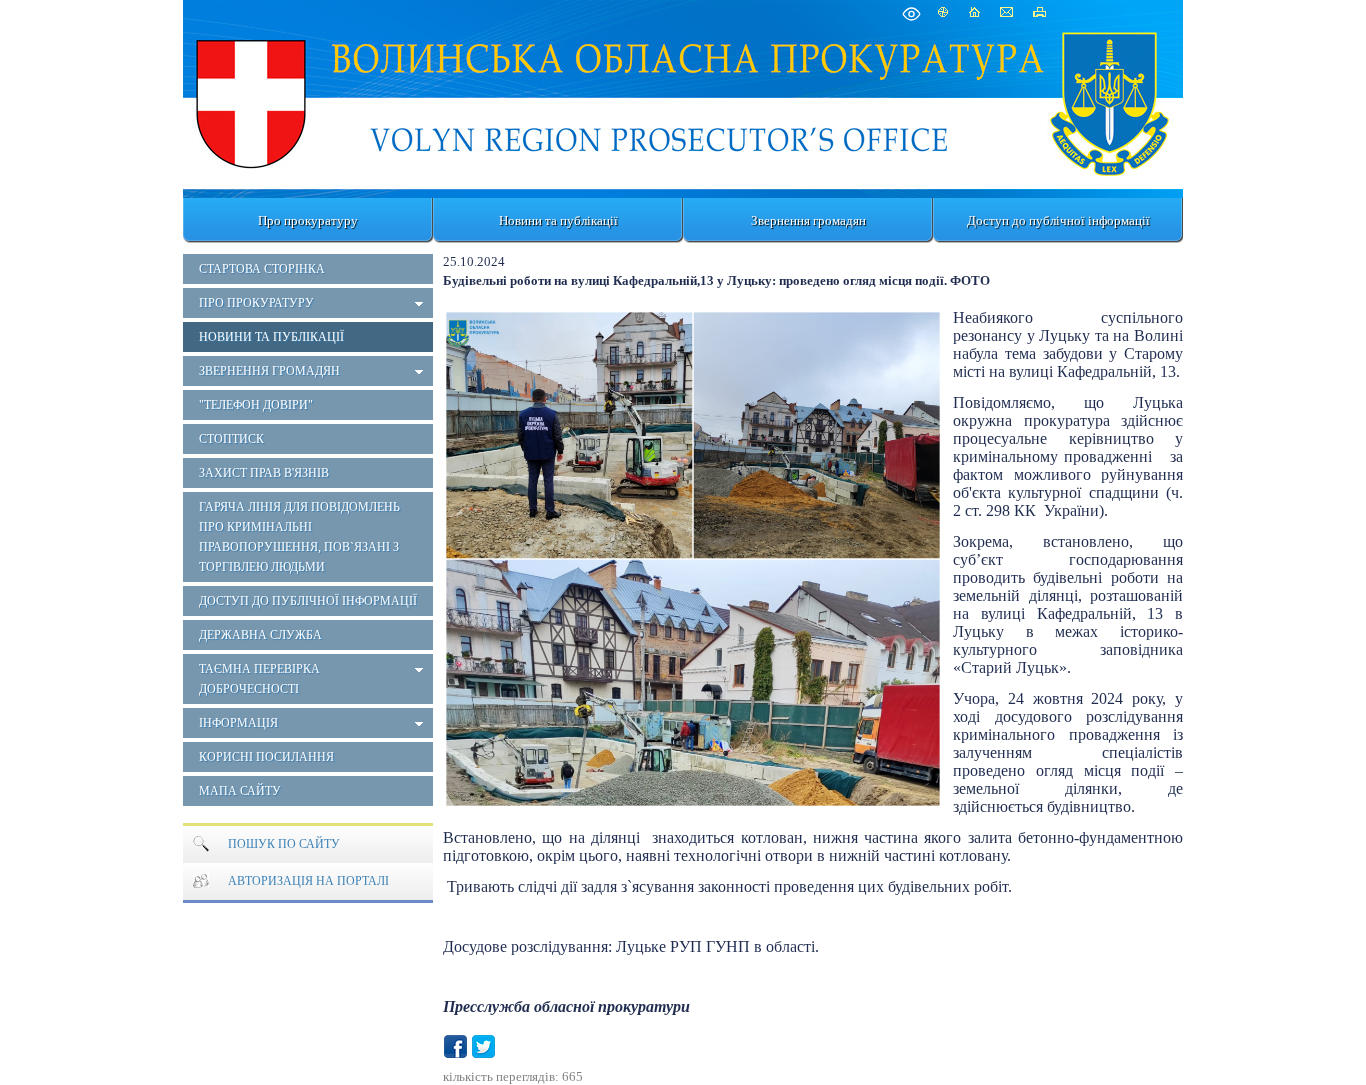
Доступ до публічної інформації (1058, 220)
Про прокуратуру (308, 220)
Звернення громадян (808, 220)
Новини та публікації (558, 220)
